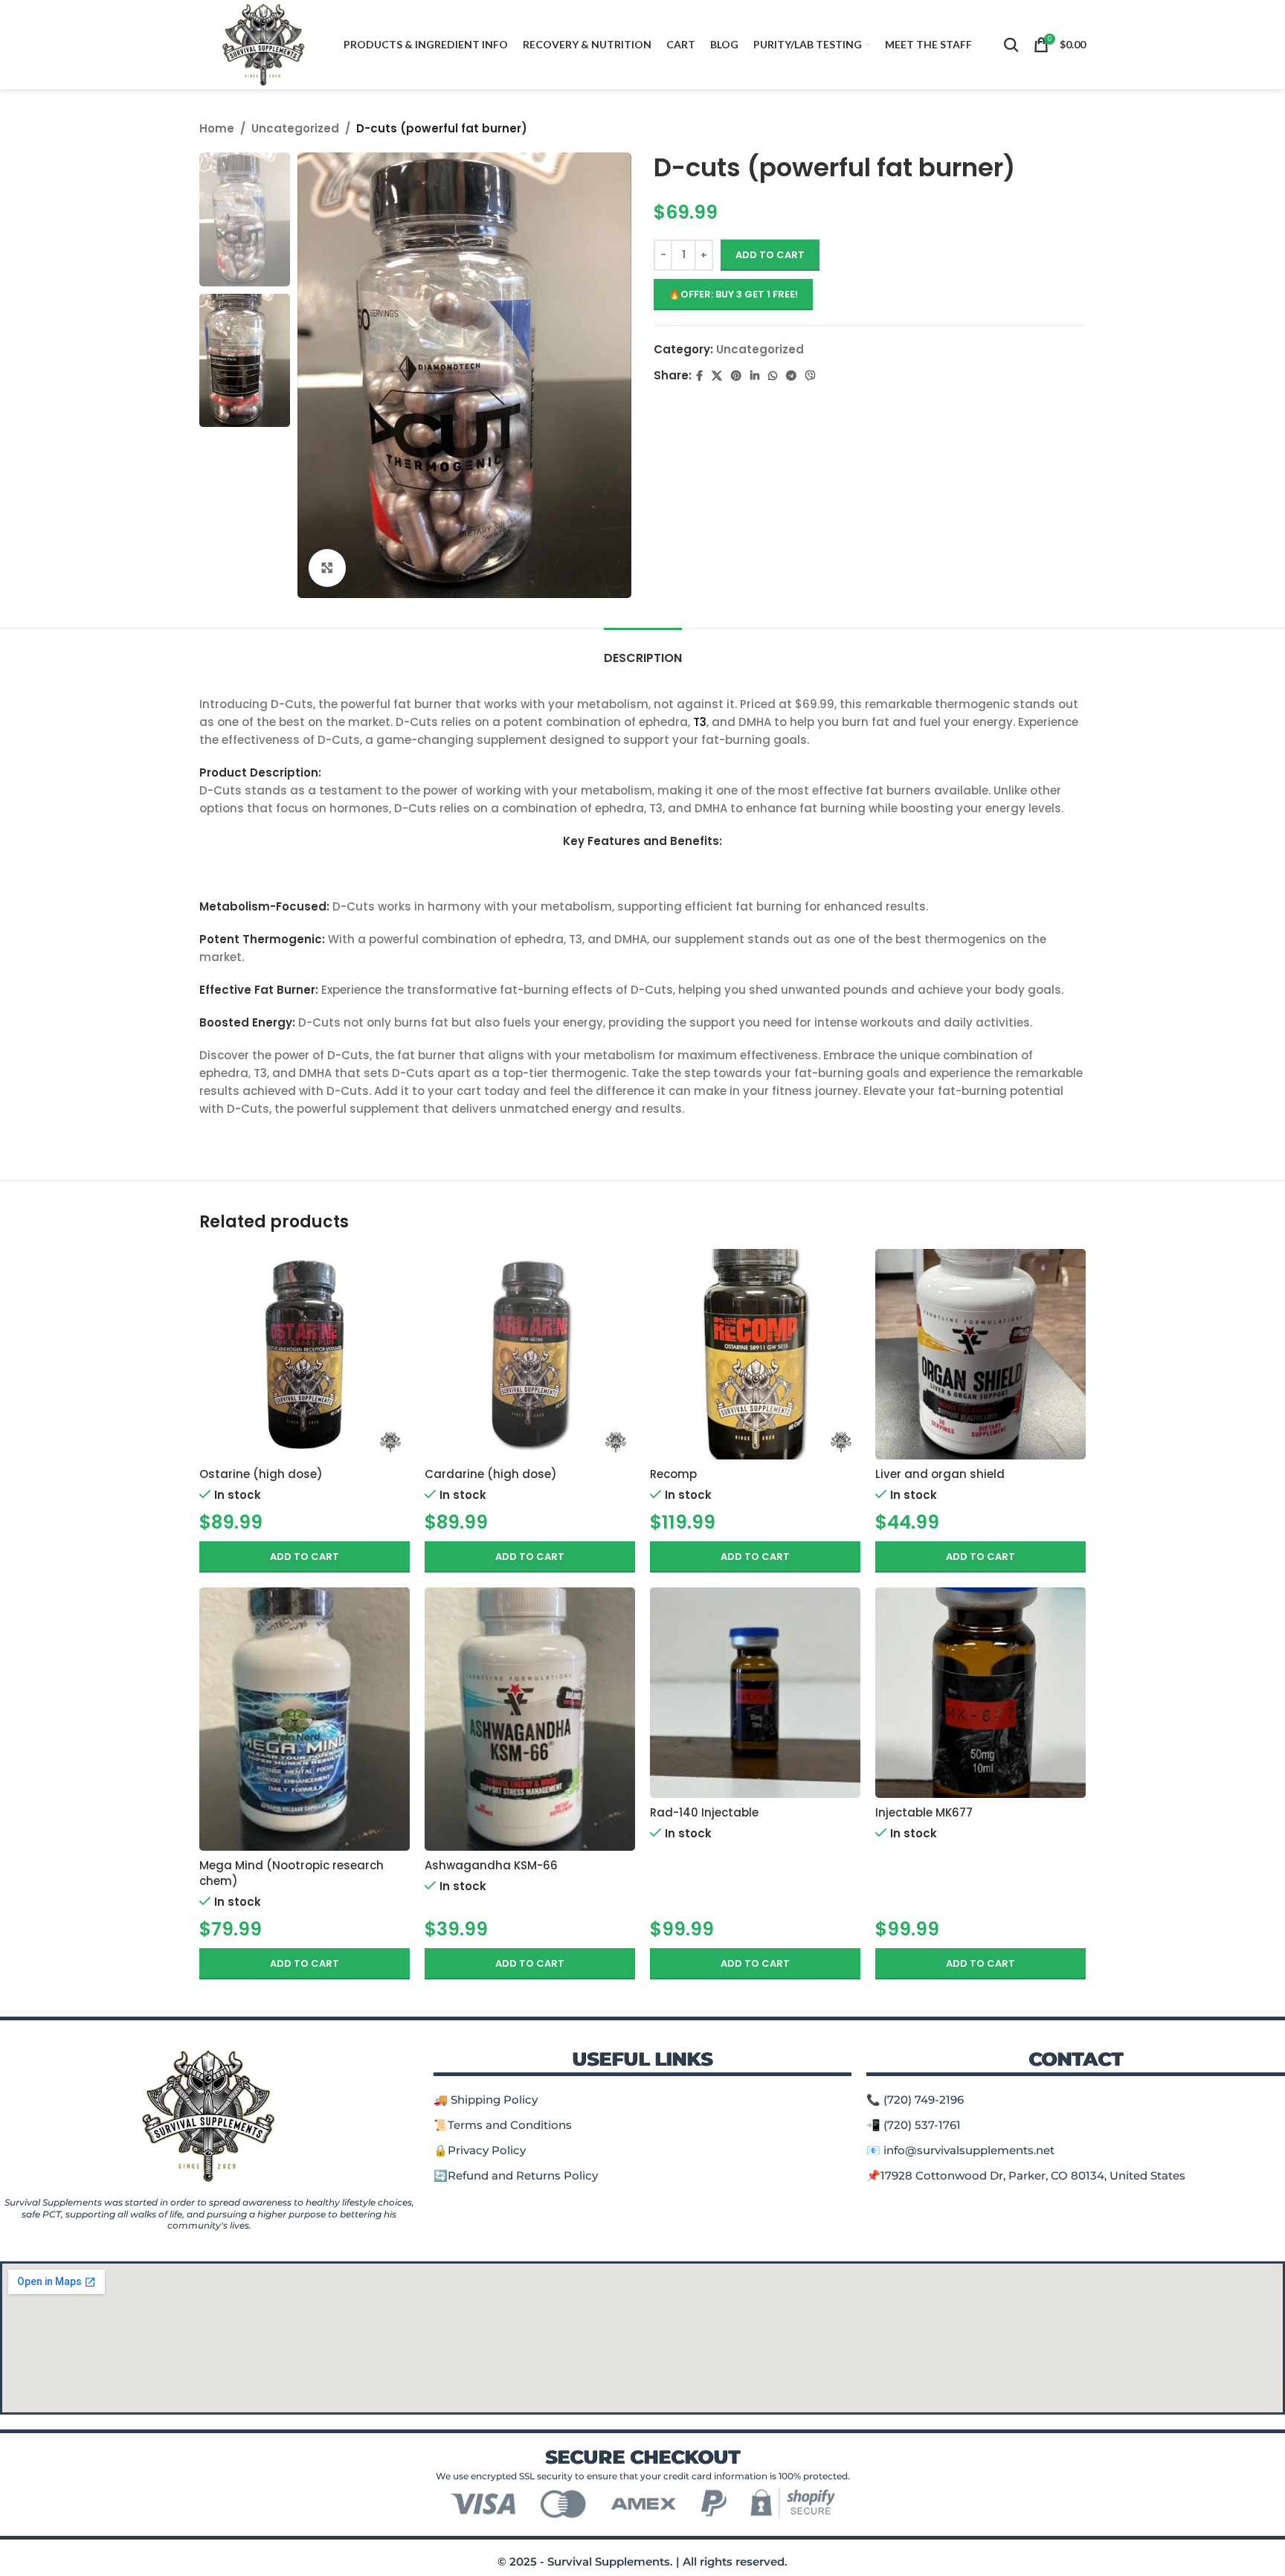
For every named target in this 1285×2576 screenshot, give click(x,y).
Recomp (673, 1474)
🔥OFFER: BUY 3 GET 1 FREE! (733, 294)
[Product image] (305, 1354)
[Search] (1011, 45)
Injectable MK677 (924, 1812)
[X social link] (717, 376)
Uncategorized (295, 128)
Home (217, 128)
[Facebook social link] (699, 376)
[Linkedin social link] (755, 376)
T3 (700, 722)
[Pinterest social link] (736, 376)
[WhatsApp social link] (773, 376)
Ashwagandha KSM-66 (491, 1865)
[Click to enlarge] (327, 568)
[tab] (643, 651)
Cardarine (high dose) (491, 1474)
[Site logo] (264, 44)
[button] (305, 1557)
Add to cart (770, 255)
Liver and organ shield (940, 1474)
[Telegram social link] (791, 376)
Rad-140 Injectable (704, 1812)
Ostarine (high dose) (261, 1474)
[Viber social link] (811, 376)
